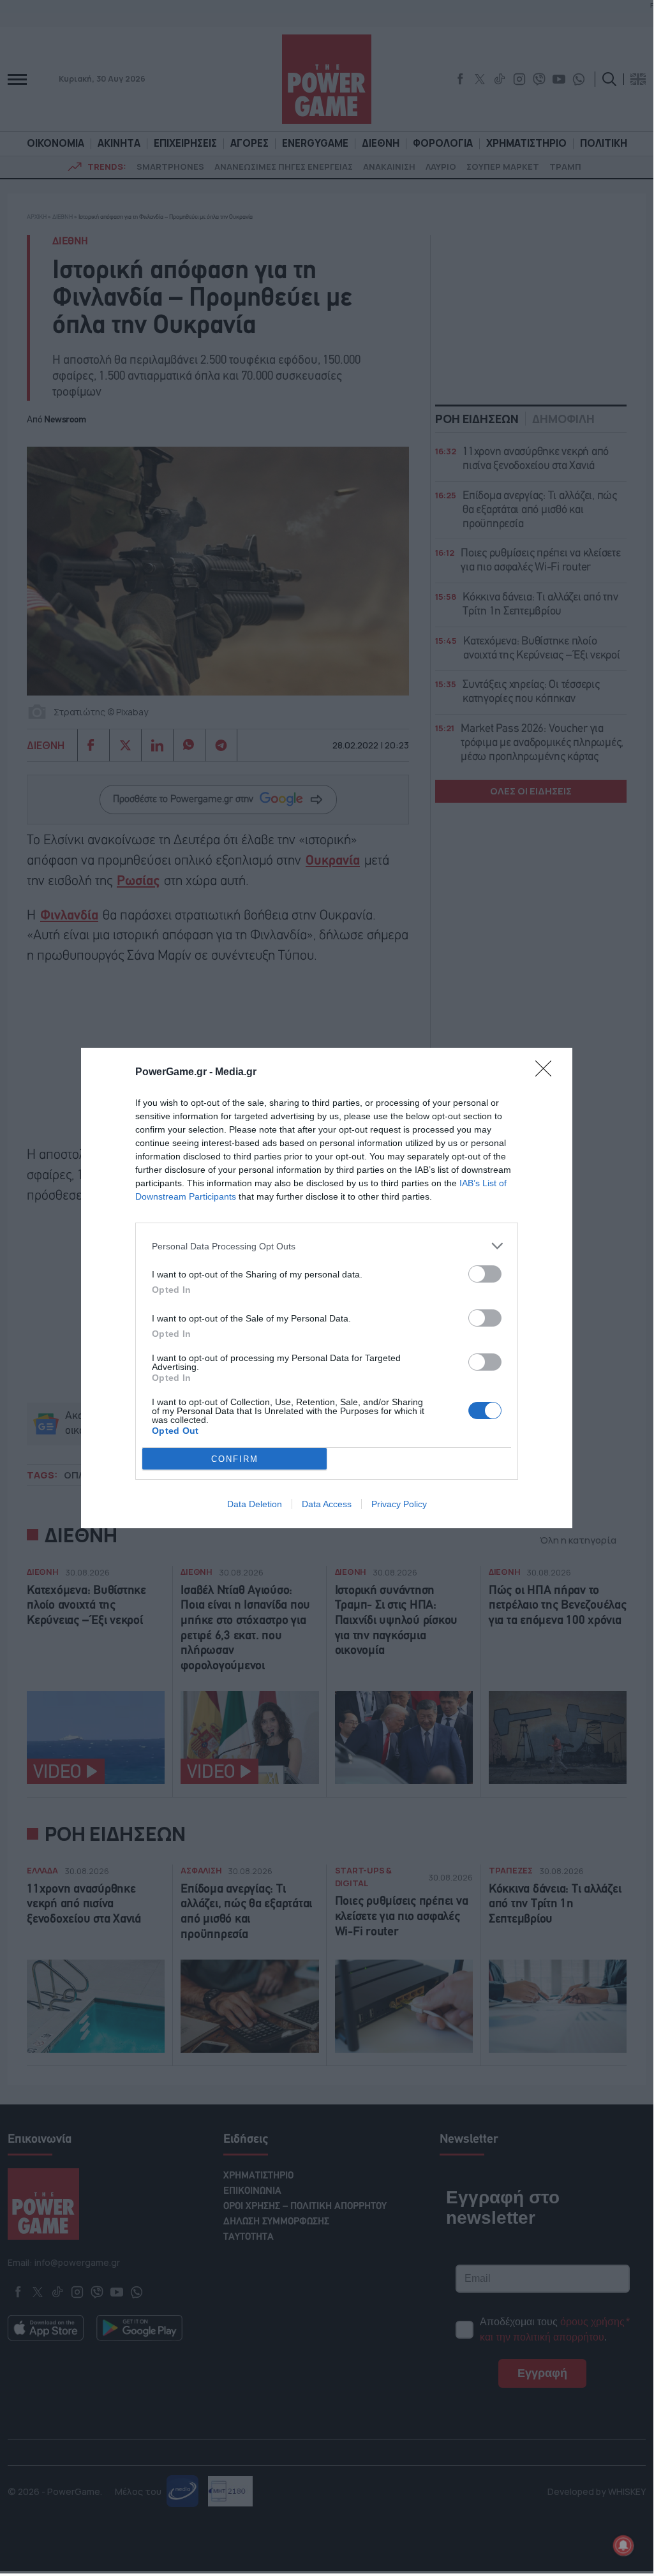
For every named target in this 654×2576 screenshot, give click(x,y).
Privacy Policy (399, 1504)
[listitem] (327, 1246)
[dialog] (327, 1288)
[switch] (485, 1274)
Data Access (327, 1504)
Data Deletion (255, 1504)
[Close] (547, 1073)
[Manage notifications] (623, 2545)
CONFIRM (235, 1459)
